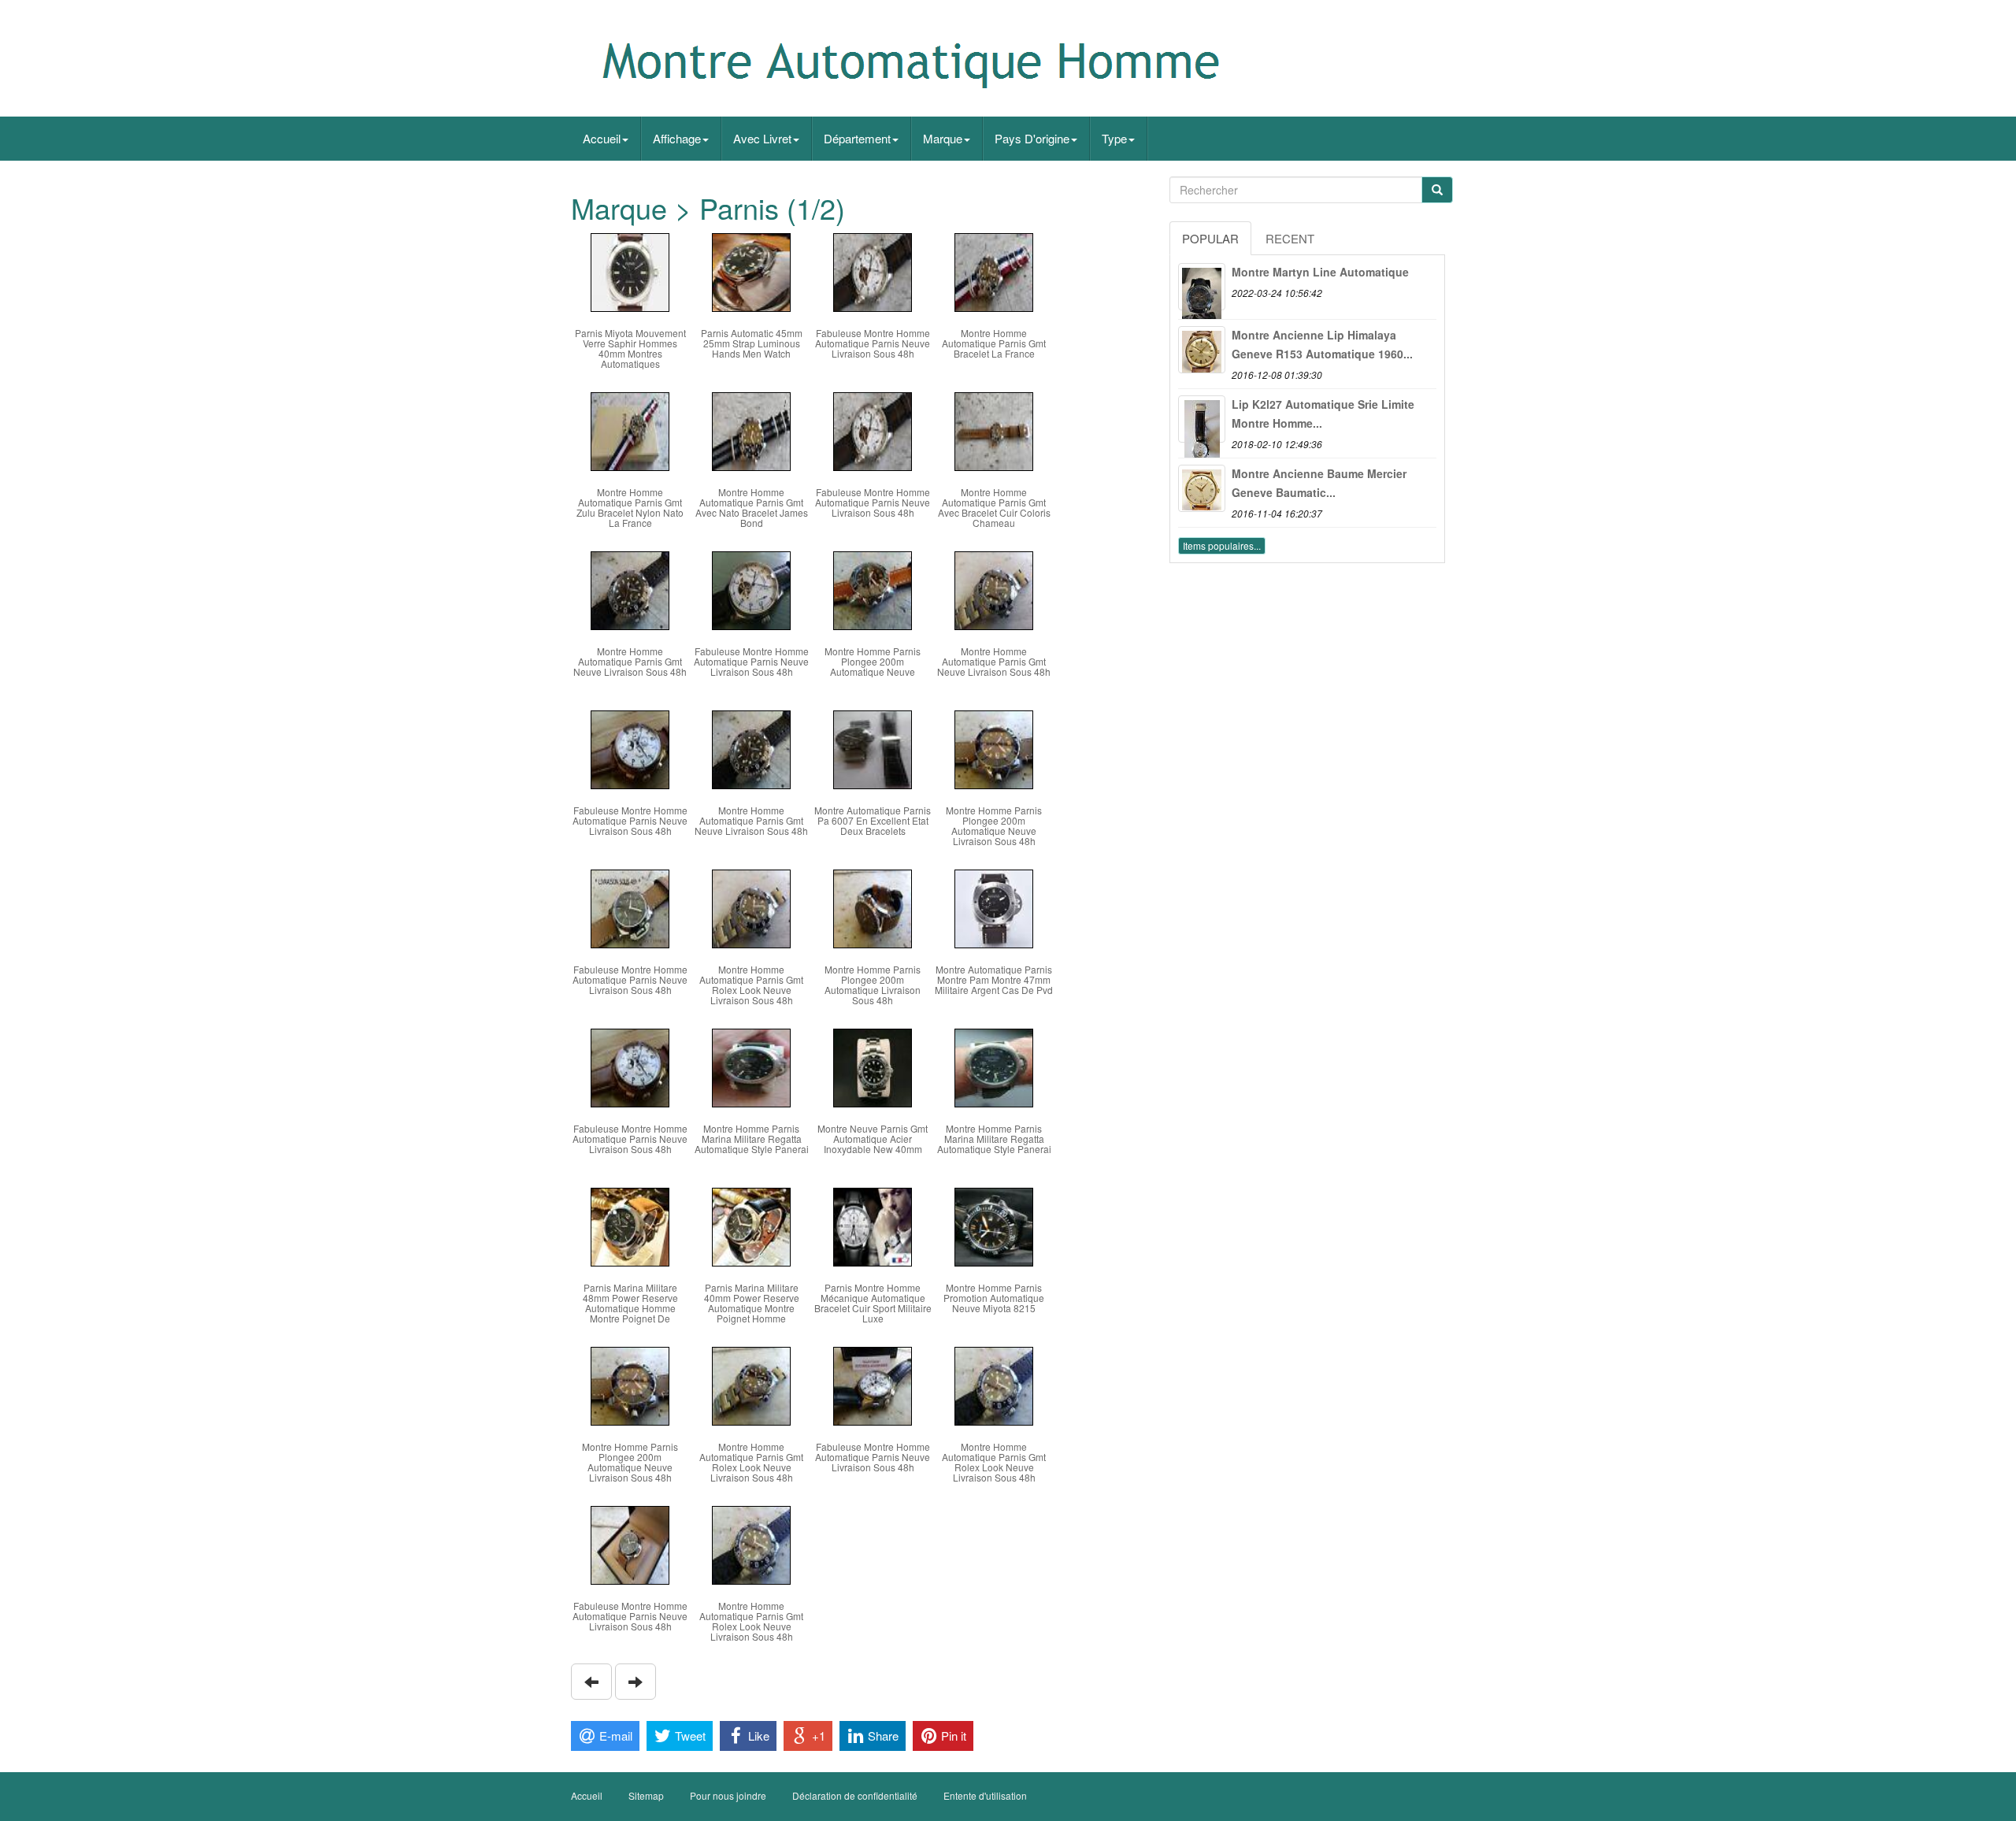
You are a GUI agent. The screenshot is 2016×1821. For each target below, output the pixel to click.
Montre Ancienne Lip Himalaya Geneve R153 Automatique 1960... (1322, 344)
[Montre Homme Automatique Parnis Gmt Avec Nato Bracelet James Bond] (751, 430)
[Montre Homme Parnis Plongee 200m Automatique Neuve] (873, 589)
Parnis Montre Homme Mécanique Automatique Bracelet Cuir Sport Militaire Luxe (873, 1303)
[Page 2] (591, 1682)
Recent (1290, 238)
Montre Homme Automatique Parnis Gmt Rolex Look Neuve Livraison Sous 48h (751, 985)
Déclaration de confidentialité (855, 1795)
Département (857, 138)
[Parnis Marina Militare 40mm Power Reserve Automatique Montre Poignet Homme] (751, 1225)
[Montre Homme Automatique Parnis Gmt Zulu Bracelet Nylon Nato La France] (630, 430)
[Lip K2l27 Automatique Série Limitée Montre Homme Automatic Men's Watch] (1202, 419)
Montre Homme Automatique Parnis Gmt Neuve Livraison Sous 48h (630, 661)
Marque (943, 138)
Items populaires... (1222, 545)
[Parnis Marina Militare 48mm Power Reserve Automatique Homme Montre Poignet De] (630, 1225)
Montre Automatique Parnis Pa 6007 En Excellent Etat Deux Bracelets (873, 820)
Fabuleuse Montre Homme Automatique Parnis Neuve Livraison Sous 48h (873, 343)
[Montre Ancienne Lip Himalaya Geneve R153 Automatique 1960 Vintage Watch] (1202, 350)
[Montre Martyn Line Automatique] (1202, 287)
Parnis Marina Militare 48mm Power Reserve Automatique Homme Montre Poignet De (630, 1303)
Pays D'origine (1032, 138)
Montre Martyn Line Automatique (1320, 272)
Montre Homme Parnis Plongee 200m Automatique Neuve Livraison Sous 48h (994, 826)
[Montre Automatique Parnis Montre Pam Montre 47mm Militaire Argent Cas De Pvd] (994, 907)
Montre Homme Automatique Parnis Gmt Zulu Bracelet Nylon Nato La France (630, 508)
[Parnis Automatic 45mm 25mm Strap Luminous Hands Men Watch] (751, 271)
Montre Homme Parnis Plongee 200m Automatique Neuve (873, 661)
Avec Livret (762, 138)
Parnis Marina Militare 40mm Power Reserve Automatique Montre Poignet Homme (752, 1303)
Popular (1210, 238)
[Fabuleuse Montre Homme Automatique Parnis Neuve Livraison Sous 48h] (873, 271)
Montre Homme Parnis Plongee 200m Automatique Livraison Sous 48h (873, 985)
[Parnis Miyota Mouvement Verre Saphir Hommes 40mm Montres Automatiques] (630, 271)
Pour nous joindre (728, 1795)
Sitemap (646, 1795)
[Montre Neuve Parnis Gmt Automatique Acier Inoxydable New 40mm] (873, 1066)
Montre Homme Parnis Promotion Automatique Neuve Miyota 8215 (994, 1298)
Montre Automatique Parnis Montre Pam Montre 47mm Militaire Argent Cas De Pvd (994, 979)
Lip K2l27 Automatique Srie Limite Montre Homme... (1323, 414)
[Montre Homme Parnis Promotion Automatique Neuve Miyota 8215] (994, 1225)
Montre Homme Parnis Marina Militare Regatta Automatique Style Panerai (752, 1139)
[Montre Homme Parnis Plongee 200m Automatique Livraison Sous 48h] (873, 907)
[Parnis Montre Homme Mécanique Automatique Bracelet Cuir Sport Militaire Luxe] (873, 1225)
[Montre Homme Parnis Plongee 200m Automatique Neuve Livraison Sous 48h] (994, 748)
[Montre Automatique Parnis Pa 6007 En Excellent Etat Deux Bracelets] (873, 748)
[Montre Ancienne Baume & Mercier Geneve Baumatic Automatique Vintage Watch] (1202, 488)
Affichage (677, 138)
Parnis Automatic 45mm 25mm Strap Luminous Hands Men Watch (752, 343)
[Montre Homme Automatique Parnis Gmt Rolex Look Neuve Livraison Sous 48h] (751, 907)
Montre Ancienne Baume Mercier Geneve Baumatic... (1319, 483)
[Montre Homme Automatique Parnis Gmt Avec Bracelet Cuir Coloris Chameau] (994, 430)
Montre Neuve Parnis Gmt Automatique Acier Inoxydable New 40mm (873, 1139)
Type (1114, 138)
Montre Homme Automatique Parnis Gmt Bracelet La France (994, 343)
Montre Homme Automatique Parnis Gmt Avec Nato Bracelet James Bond (752, 508)
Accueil (602, 138)
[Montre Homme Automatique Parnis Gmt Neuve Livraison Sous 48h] (630, 589)
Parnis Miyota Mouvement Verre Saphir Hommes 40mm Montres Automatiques (630, 349)
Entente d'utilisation (985, 1795)
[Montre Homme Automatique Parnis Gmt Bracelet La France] (994, 271)
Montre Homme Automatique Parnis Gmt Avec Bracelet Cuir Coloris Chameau (994, 508)
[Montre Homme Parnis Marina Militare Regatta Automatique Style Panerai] (751, 1066)
